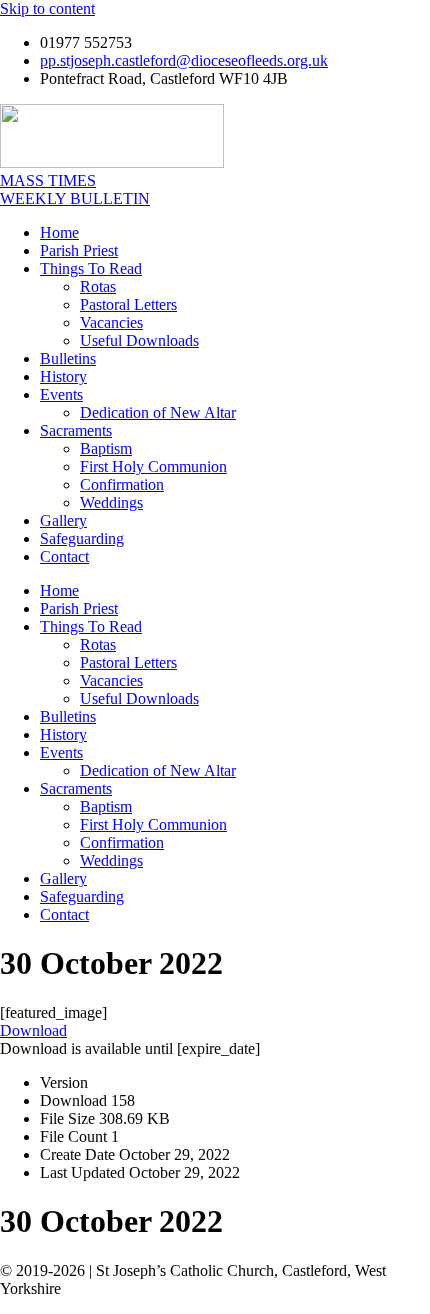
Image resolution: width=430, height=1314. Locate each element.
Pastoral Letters (128, 304)
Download (33, 1030)
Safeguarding (82, 538)
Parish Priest (79, 250)
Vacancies (111, 322)
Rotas (98, 286)
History (63, 376)
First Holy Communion (153, 466)
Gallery (63, 520)
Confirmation (122, 484)
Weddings (111, 502)
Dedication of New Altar (158, 412)
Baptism (106, 448)
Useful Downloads (139, 340)
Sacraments (76, 430)
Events (61, 394)
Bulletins (68, 358)
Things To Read (91, 268)
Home (59, 232)
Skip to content (47, 8)
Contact (64, 556)
